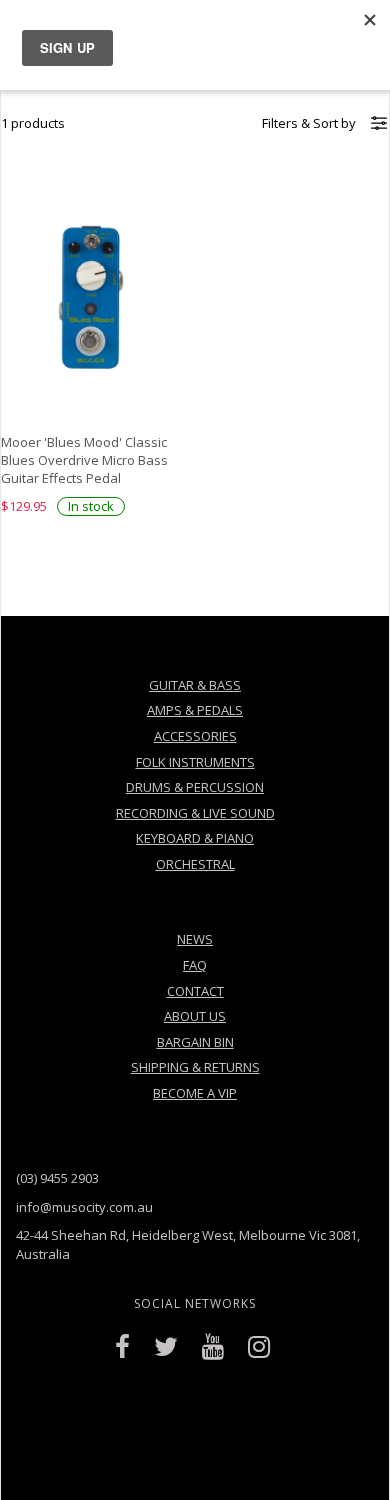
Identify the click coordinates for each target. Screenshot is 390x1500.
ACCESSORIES (195, 736)
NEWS (195, 939)
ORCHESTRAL (195, 864)
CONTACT (195, 991)
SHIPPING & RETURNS (195, 1067)
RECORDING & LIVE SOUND (195, 813)
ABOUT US (195, 1016)
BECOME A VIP (195, 1093)
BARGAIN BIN (195, 1042)
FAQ (195, 965)
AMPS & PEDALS (195, 710)
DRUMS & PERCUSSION (195, 787)
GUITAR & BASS (195, 685)
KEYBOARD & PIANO (195, 838)
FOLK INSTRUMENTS (195, 762)
